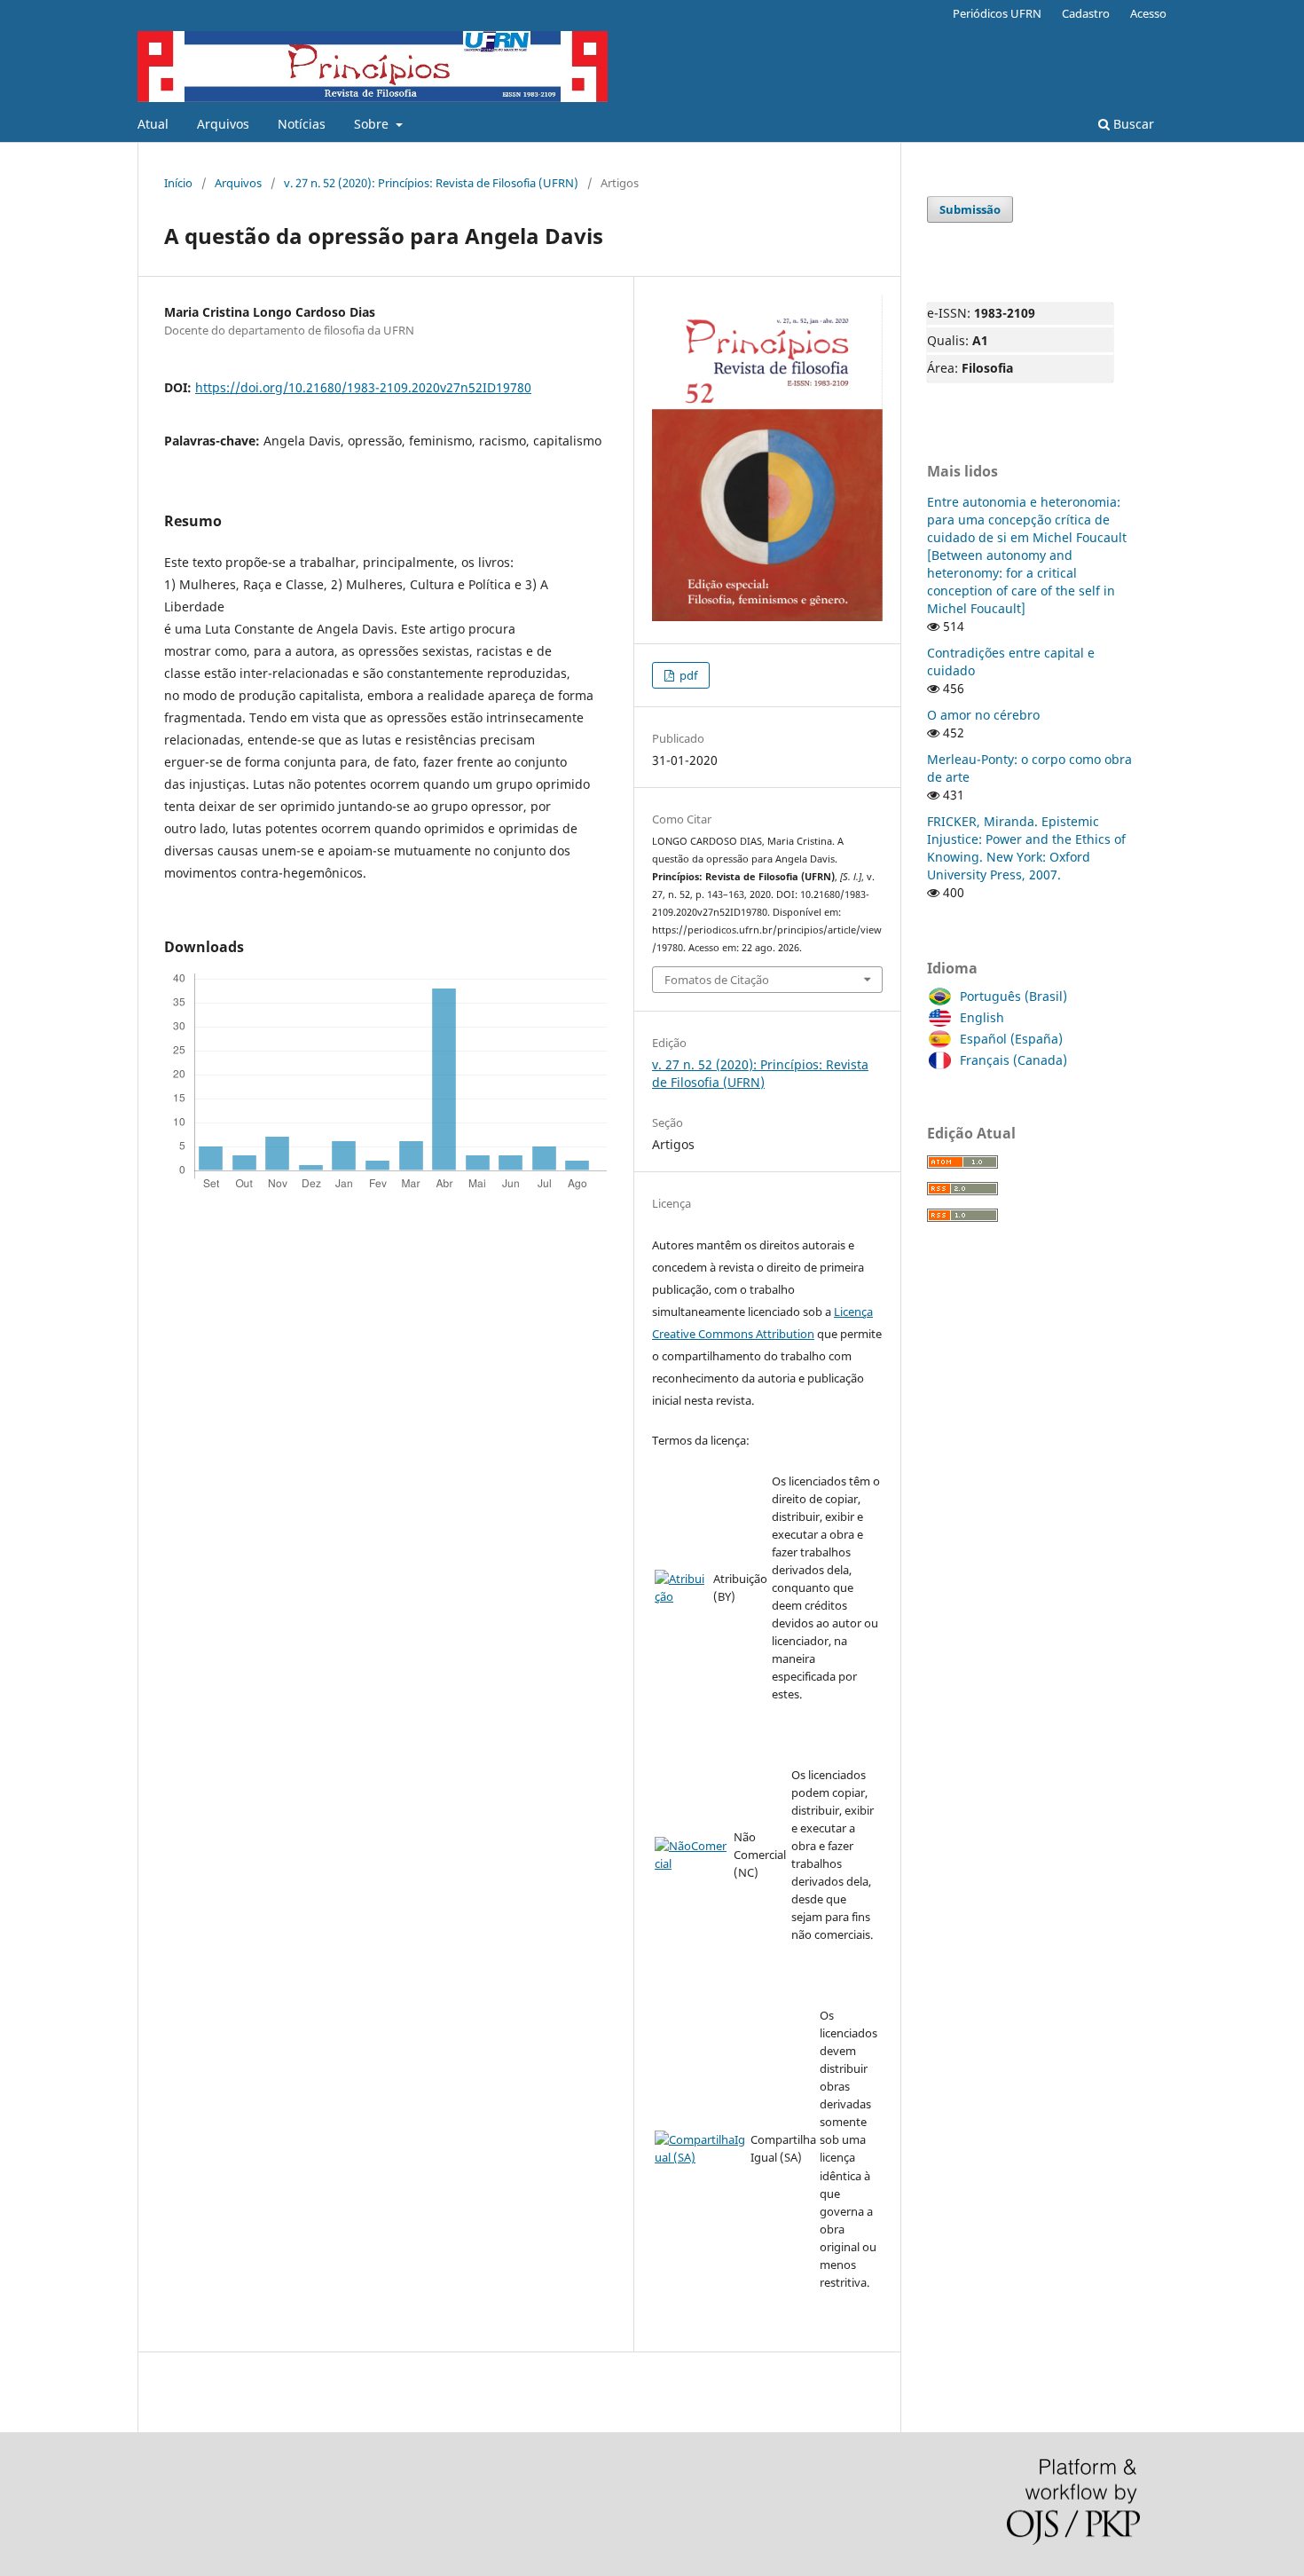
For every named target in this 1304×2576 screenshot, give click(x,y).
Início (178, 183)
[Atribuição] (682, 1596)
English (982, 1017)
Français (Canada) (1013, 1060)
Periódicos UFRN (997, 13)
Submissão (970, 209)
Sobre (373, 124)
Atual (153, 124)
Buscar (1132, 124)
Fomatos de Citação (717, 980)
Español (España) (1011, 1039)
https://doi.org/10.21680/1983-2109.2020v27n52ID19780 (363, 387)
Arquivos (223, 124)
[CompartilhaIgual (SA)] (701, 2157)
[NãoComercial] (692, 1863)
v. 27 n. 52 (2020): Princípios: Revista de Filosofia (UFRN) (431, 183)
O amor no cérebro (983, 715)
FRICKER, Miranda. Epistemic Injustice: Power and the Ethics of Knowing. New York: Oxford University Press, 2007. (1026, 848)
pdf (687, 675)
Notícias (302, 124)
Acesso (1148, 13)
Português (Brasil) (1013, 996)
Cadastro (1086, 13)
